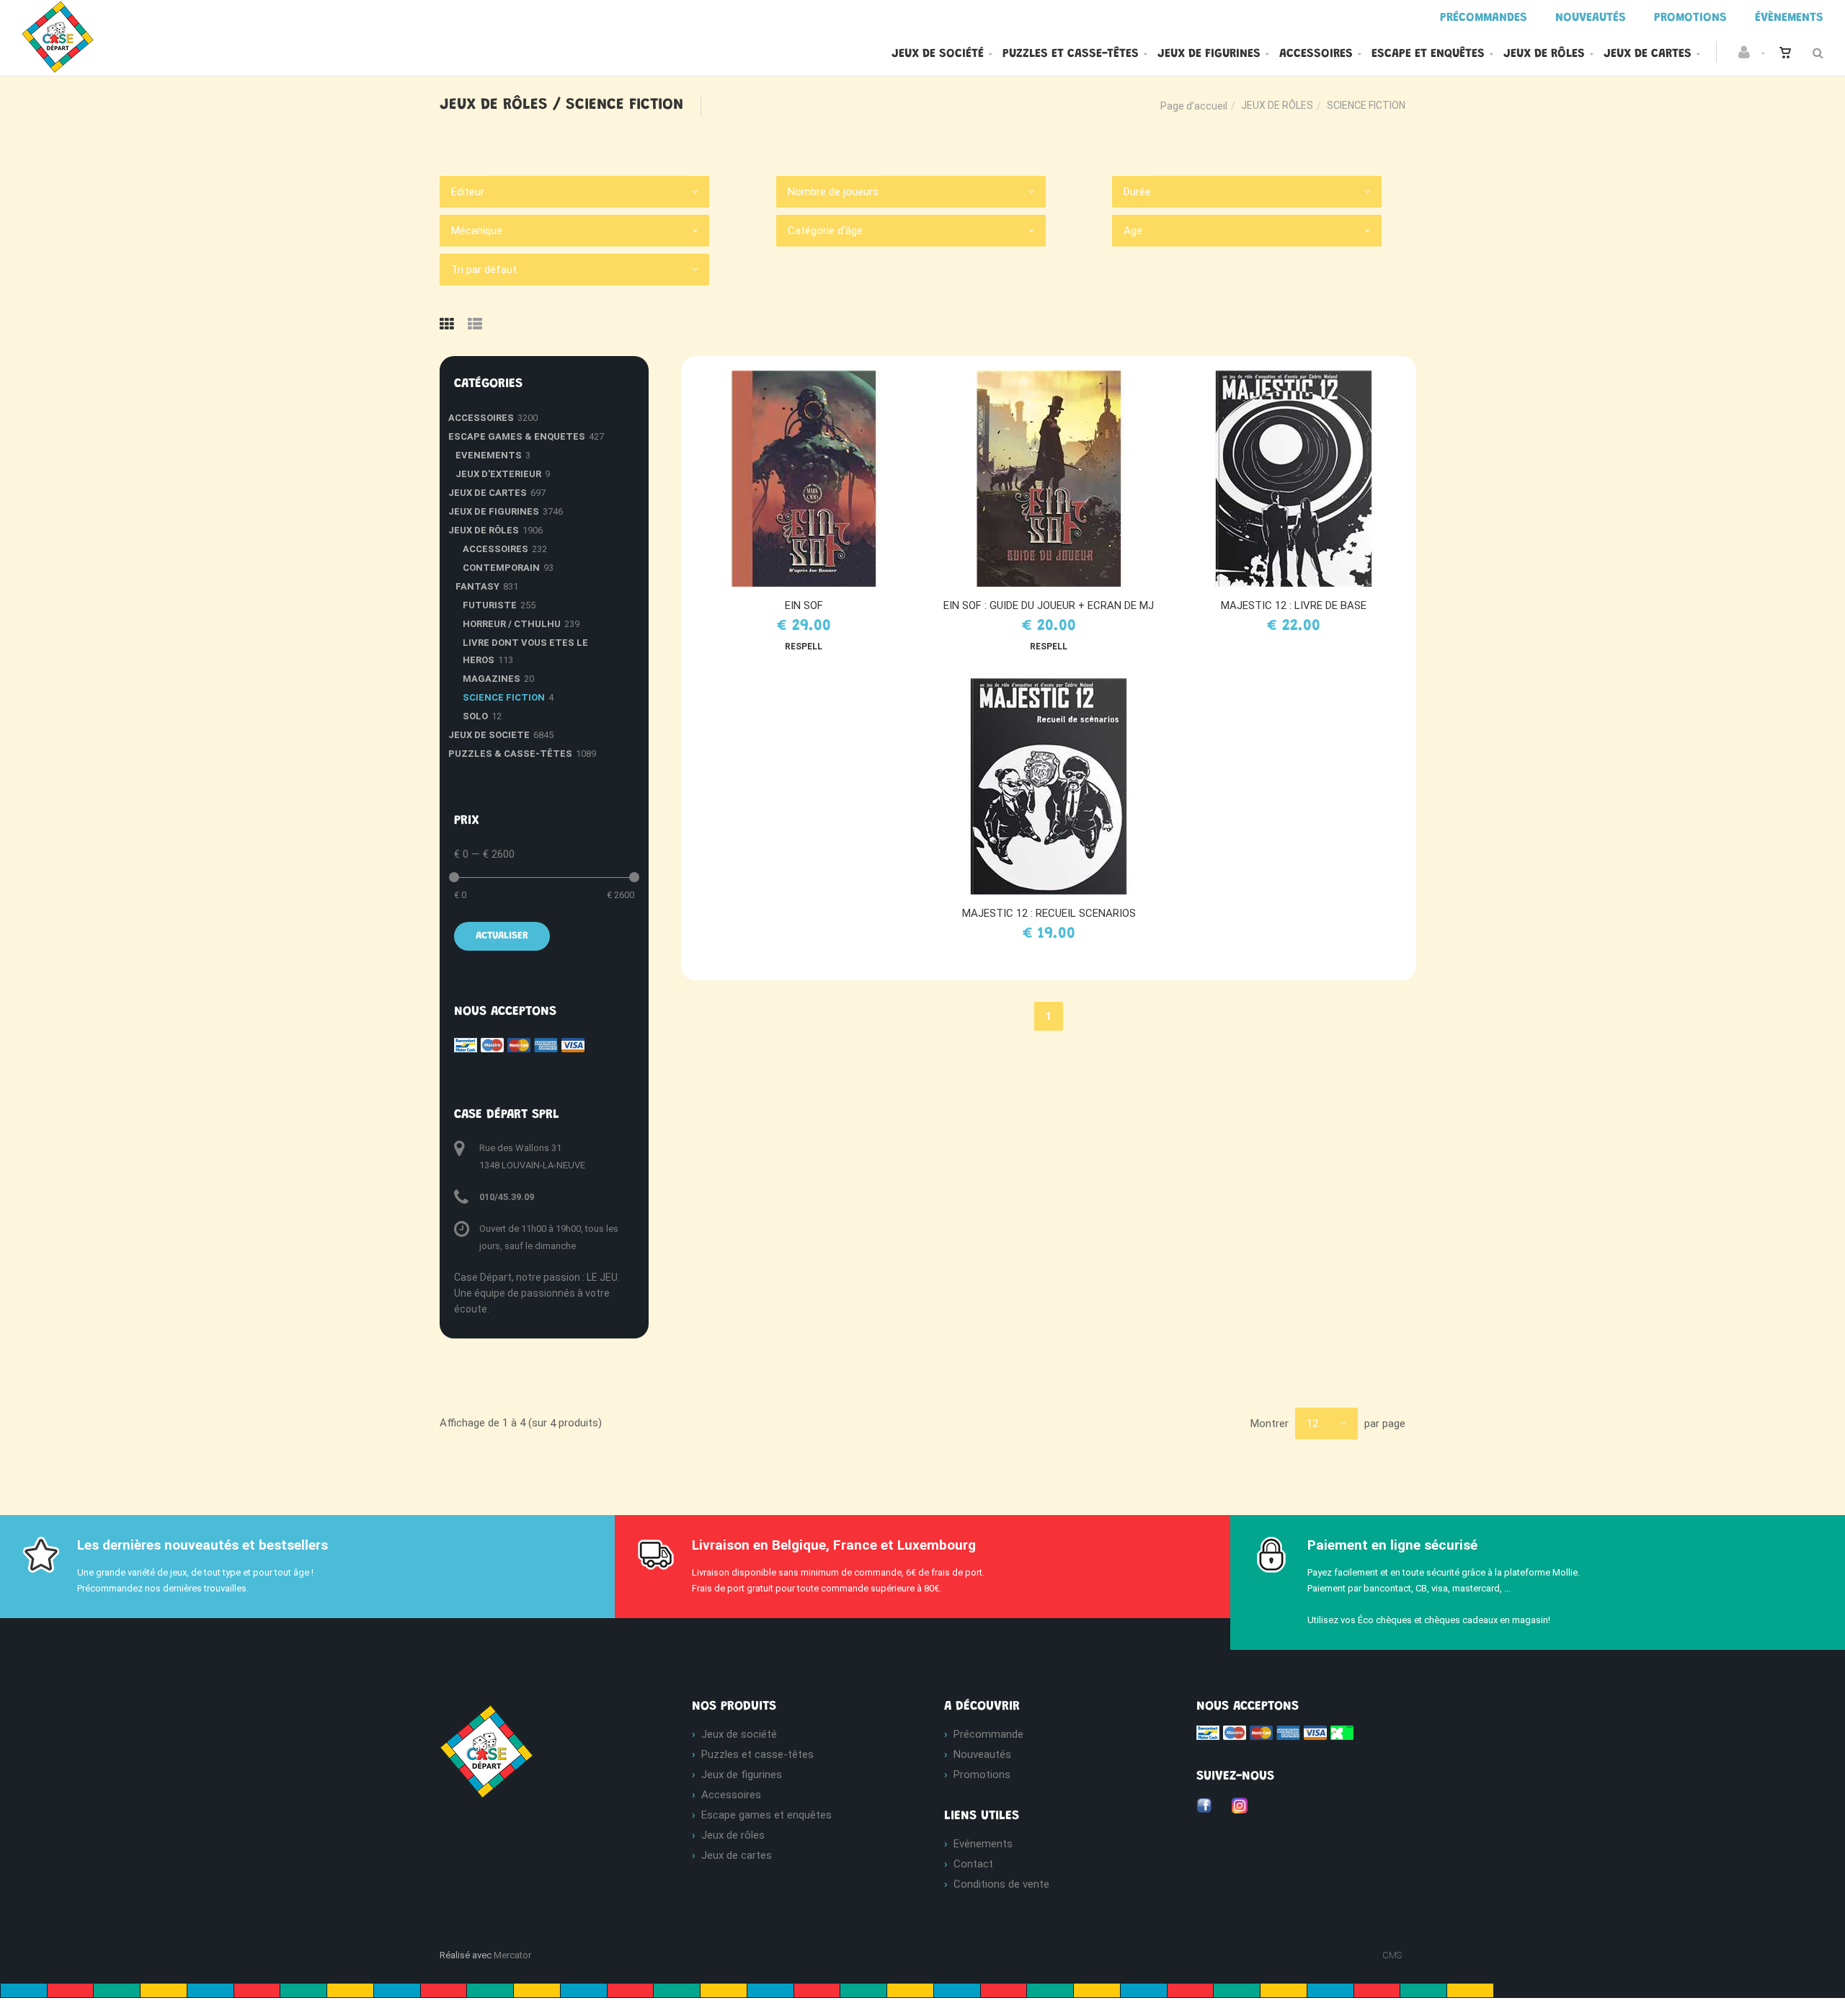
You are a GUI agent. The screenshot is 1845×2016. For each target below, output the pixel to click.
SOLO (475, 716)
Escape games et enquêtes (766, 1815)
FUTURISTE (490, 605)
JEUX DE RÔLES (1277, 105)
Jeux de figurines (1209, 54)
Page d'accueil (1194, 106)
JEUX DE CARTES (488, 493)
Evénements (983, 1844)
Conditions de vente (1001, 1884)
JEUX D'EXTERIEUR (498, 474)
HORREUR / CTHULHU (512, 624)
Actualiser (502, 936)
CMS (1392, 1955)
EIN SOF (804, 605)
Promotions (982, 1775)
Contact (973, 1864)
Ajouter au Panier (810, 479)
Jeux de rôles (1544, 54)
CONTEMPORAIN (501, 568)
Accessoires (1316, 54)
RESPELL (804, 647)
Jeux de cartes (1648, 54)
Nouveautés (982, 1754)
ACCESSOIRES (481, 418)
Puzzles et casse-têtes (1071, 54)
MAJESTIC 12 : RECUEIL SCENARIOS (1049, 913)
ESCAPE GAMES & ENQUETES (517, 436)
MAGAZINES (492, 679)
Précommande (988, 1734)
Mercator (512, 1955)
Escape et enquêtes (1428, 54)
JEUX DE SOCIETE (489, 735)
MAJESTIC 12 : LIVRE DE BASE (1294, 605)
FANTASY (477, 586)
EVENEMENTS (489, 455)
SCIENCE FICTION (504, 697)
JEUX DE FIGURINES (494, 511)
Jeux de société (938, 54)
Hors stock (1301, 479)
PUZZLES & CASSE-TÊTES (510, 754)
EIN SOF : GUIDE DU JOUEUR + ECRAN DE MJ (1049, 605)
